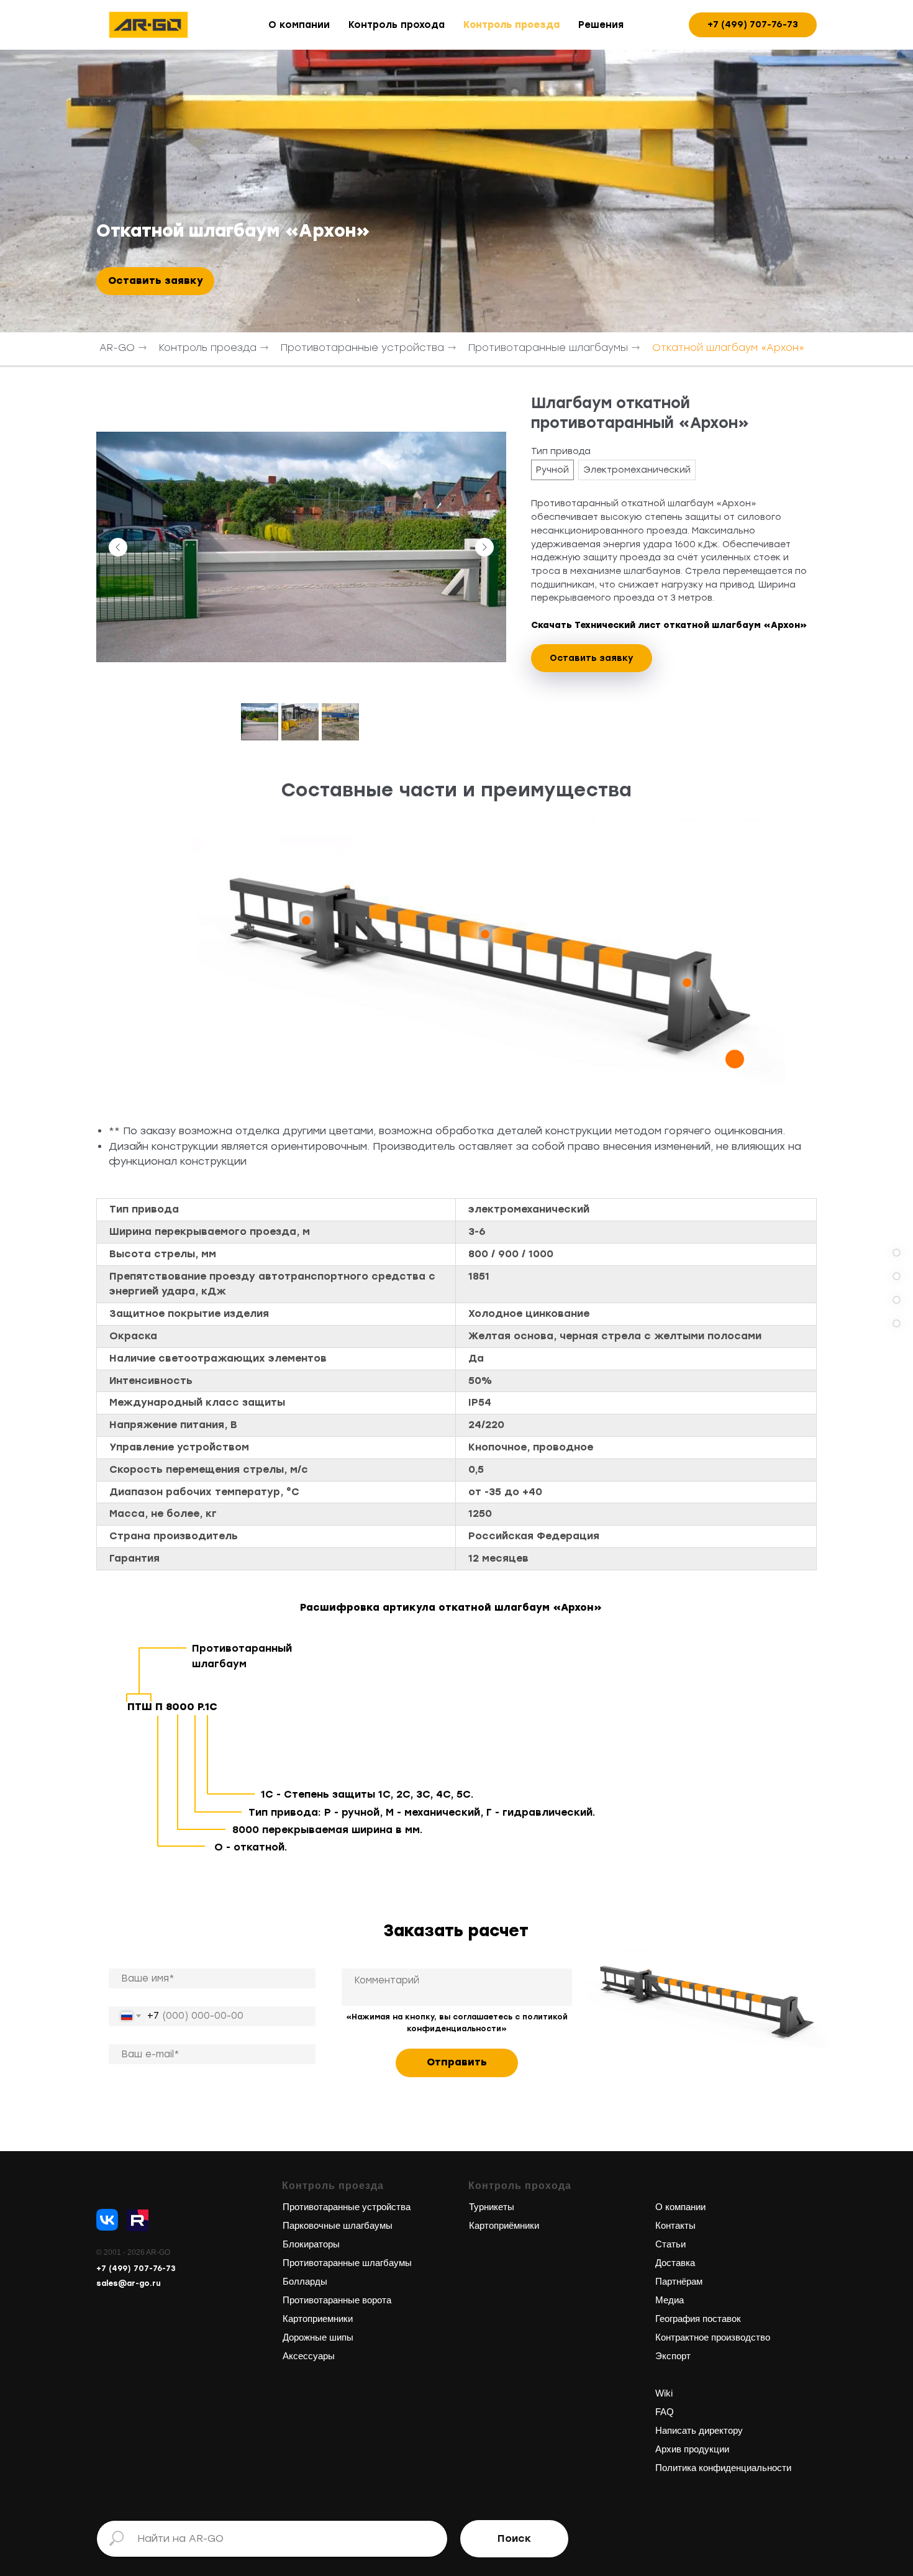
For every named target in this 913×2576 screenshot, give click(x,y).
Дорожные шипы (318, 2337)
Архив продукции (692, 2449)
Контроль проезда (511, 25)
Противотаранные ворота (337, 2300)
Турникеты (492, 2207)
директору (720, 2430)
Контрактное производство (713, 2337)
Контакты (675, 2225)
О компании (299, 25)
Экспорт (673, 2356)
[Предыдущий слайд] (118, 547)
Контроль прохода (397, 25)
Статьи (670, 2244)
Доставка (675, 2263)
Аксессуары (309, 2356)
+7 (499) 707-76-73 (136, 2269)
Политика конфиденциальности (723, 2468)
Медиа (670, 2300)
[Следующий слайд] (484, 547)
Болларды (305, 2281)
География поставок (698, 2319)
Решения (601, 25)
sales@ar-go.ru (129, 2283)
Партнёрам (679, 2281)
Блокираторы (311, 2244)
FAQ (665, 2412)
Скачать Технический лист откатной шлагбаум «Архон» (669, 625)
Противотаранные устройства (362, 348)
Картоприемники (318, 2319)
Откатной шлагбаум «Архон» (728, 348)
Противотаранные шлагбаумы (548, 348)
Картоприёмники (504, 2225)
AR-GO (117, 348)
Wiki (664, 2393)
